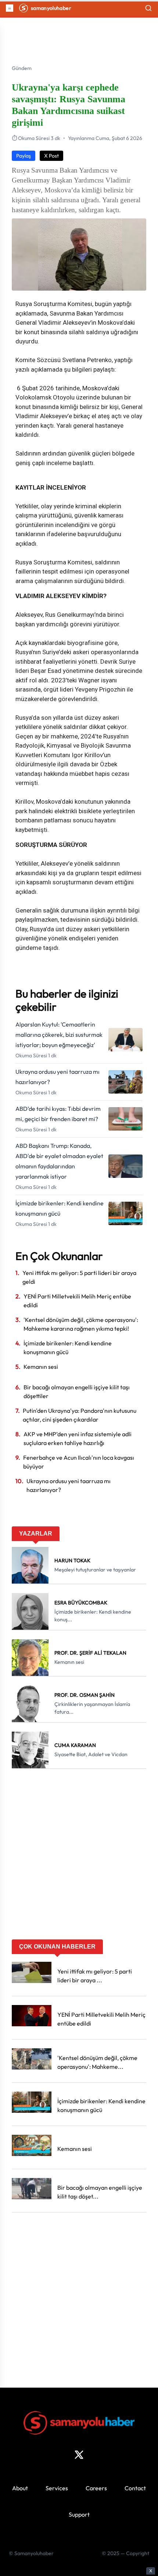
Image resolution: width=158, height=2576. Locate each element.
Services (57, 2488)
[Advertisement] (79, 1857)
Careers (96, 2488)
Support (79, 2514)
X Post (51, 156)
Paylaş (24, 156)
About (20, 2488)
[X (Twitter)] (79, 2455)
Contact (135, 2488)
